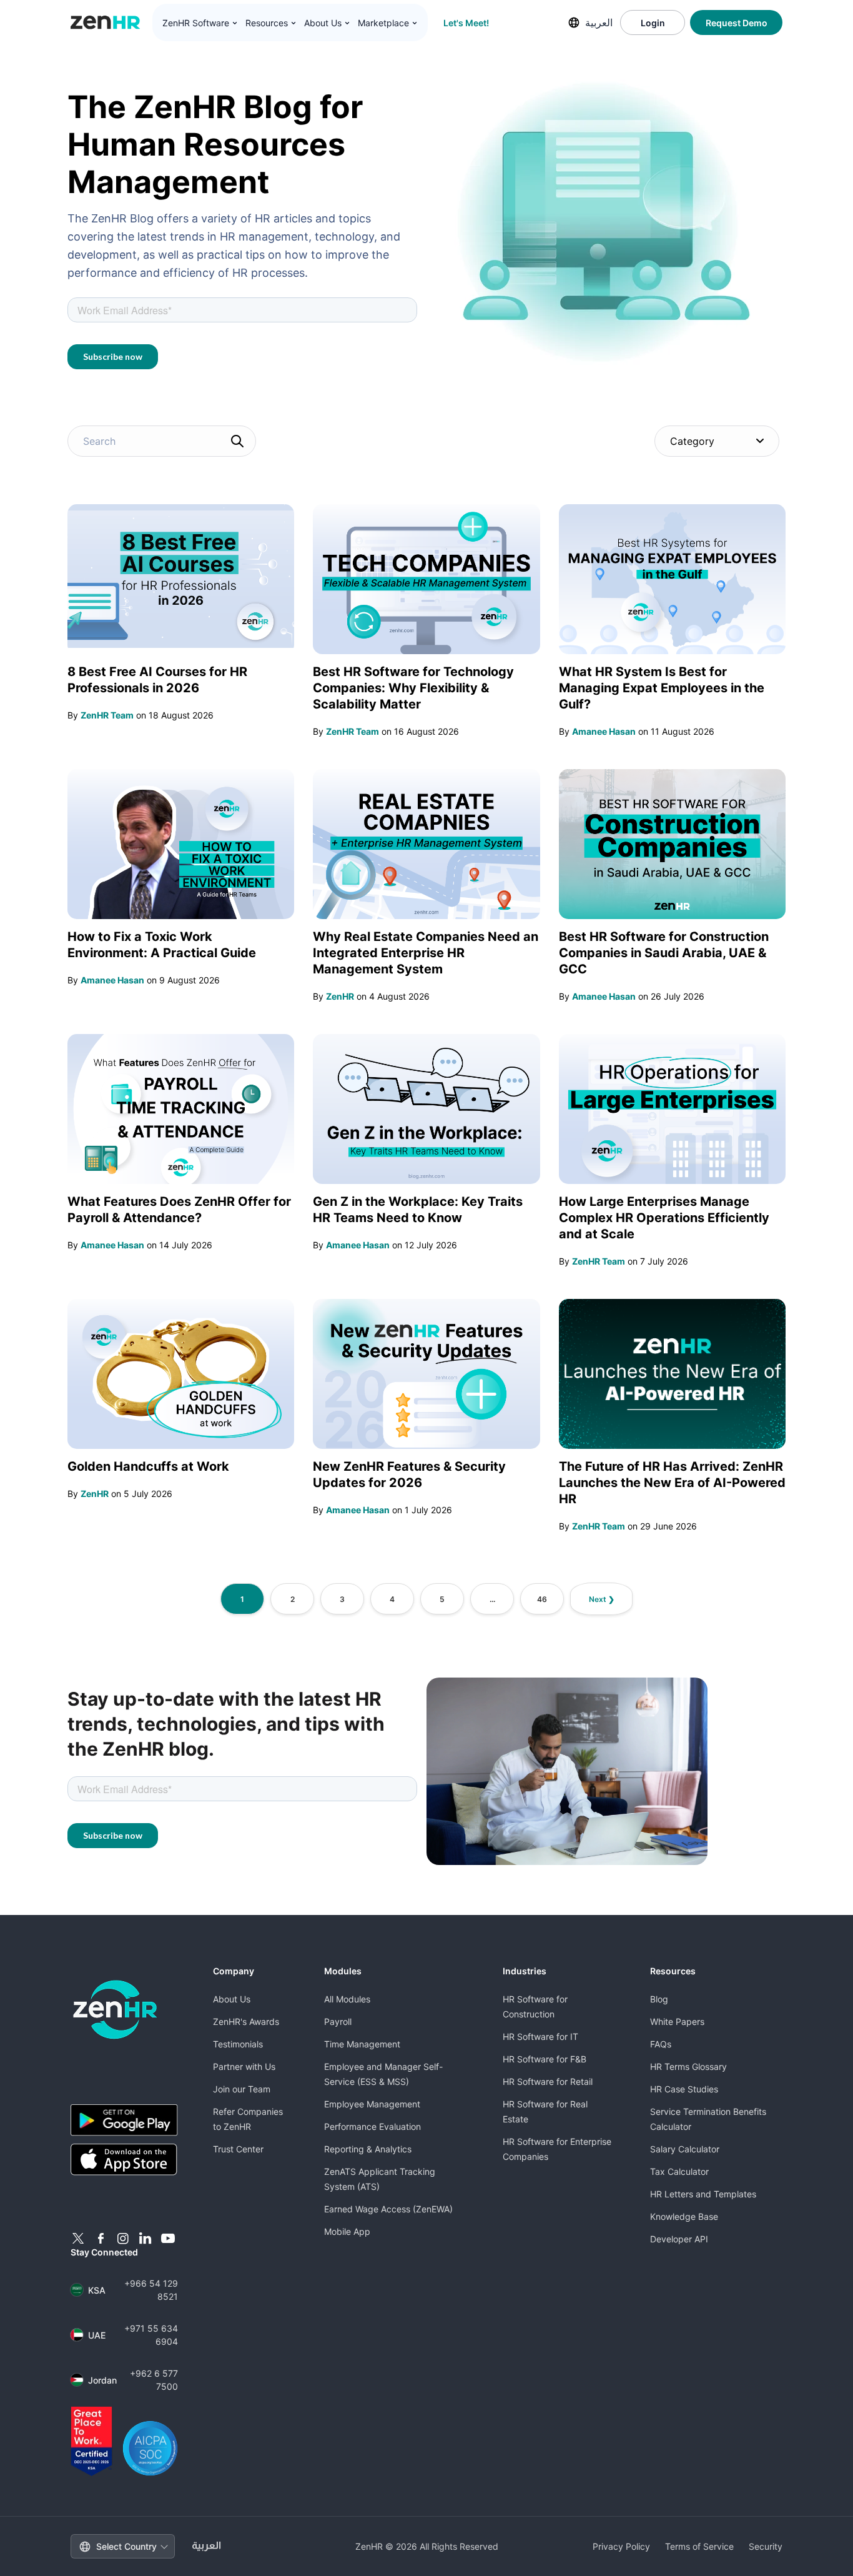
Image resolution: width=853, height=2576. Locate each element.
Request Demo (737, 23)
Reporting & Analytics (368, 2149)
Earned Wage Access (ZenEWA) (388, 2209)
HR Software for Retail (548, 2081)
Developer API (679, 2239)
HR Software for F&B (545, 2059)
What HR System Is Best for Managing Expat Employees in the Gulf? (662, 688)
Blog (659, 1999)
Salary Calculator (685, 2149)
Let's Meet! (466, 23)
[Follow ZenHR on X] (78, 2239)
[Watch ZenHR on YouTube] (168, 2239)
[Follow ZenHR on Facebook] (101, 2239)
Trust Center (238, 2149)
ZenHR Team (107, 715)
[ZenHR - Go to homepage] (115, 2010)
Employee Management (372, 2104)
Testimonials (238, 2044)
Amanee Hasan (604, 731)
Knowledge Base (684, 2216)
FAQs (661, 2044)
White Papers (677, 2022)
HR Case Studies (684, 2089)
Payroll (338, 2022)
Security (766, 2546)
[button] (200, 23)
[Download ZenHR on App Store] (124, 2160)
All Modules (347, 1999)
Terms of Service (699, 2546)
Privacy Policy (621, 2546)
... (492, 1599)
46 (542, 1599)
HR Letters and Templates (703, 2194)
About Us (232, 1999)
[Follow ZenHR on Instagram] (123, 2239)
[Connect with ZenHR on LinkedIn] (145, 2239)
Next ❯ (602, 1599)
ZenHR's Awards (246, 2022)
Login (653, 23)
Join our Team (242, 2089)
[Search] (237, 441)
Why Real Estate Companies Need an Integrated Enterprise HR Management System (426, 953)
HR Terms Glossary (688, 2066)
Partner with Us (244, 2066)
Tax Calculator (679, 2171)
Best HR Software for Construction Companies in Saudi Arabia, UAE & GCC (664, 953)
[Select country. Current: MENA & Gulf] (574, 22)
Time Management (362, 2044)
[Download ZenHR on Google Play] (124, 2120)
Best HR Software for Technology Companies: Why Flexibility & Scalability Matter (413, 688)
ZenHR (340, 996)
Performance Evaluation (372, 2126)
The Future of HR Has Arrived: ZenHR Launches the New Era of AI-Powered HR (672, 1483)
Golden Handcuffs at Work (148, 1466)
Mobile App (347, 2231)
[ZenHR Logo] (106, 22)
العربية (599, 22)
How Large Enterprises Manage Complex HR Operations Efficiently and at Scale (664, 1218)
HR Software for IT (540, 2036)
